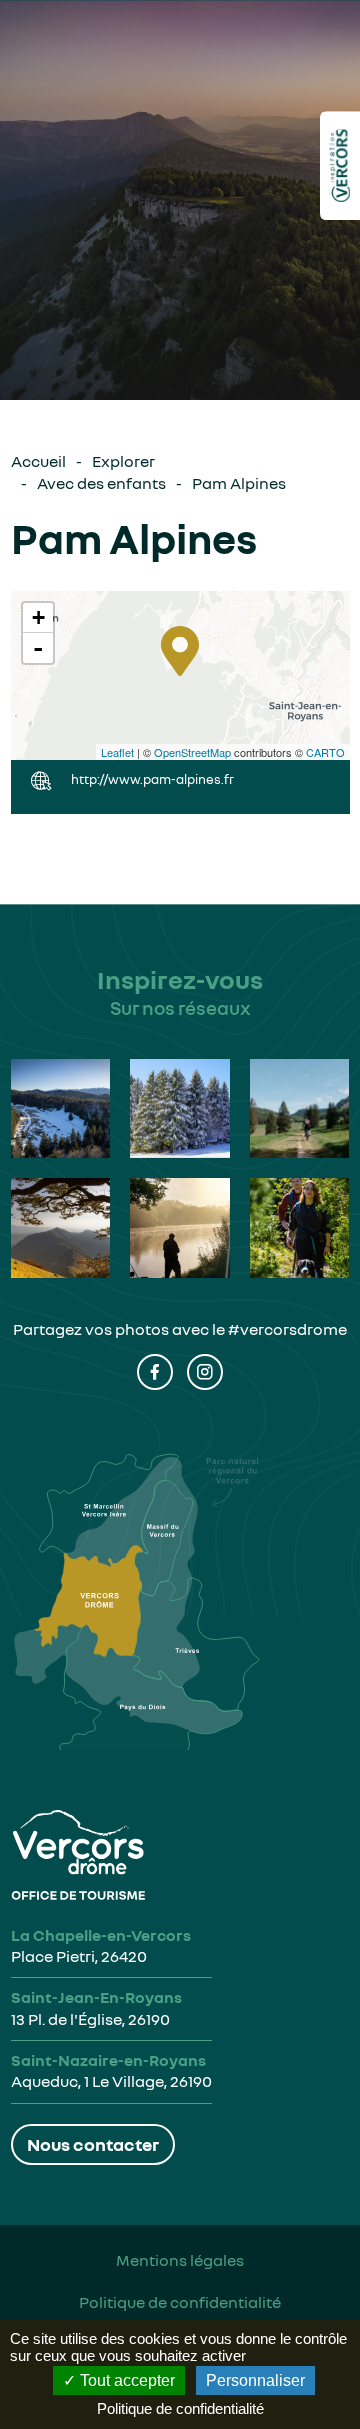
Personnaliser (255, 2380)
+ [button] (38, 617)
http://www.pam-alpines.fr (152, 779)
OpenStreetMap (192, 752)
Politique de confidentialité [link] (180, 2408)
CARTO (325, 752)
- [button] (38, 648)
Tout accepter (125, 2380)
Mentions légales (180, 2260)
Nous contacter (93, 2144)
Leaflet (117, 752)
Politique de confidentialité (180, 2302)
